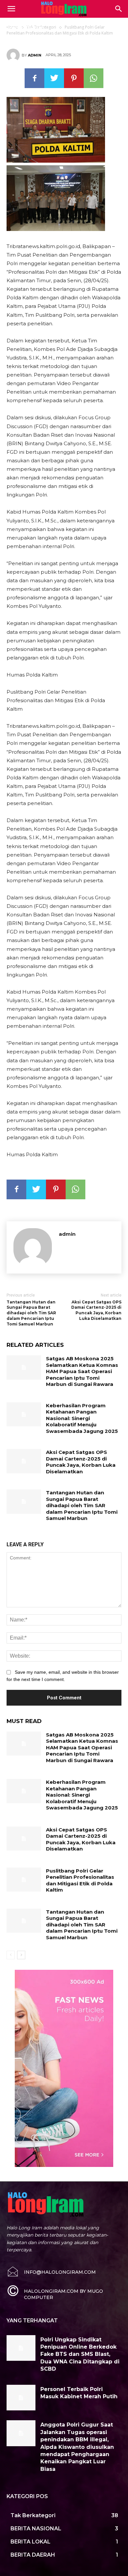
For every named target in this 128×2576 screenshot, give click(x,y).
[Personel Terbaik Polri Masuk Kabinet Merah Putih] (21, 2398)
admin (35, 55)
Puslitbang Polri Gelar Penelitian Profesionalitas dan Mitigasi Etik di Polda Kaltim (80, 1880)
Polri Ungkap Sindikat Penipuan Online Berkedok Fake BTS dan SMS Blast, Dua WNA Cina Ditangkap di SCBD (80, 2354)
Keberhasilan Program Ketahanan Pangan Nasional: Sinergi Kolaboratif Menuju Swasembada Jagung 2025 (82, 1418)
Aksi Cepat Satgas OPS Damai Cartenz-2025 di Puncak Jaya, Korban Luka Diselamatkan (96, 1310)
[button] (119, 9)
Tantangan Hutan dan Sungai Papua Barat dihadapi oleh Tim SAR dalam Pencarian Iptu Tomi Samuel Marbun (31, 1313)
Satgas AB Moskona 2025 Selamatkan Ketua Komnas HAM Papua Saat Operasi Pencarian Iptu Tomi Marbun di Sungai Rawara (82, 1371)
